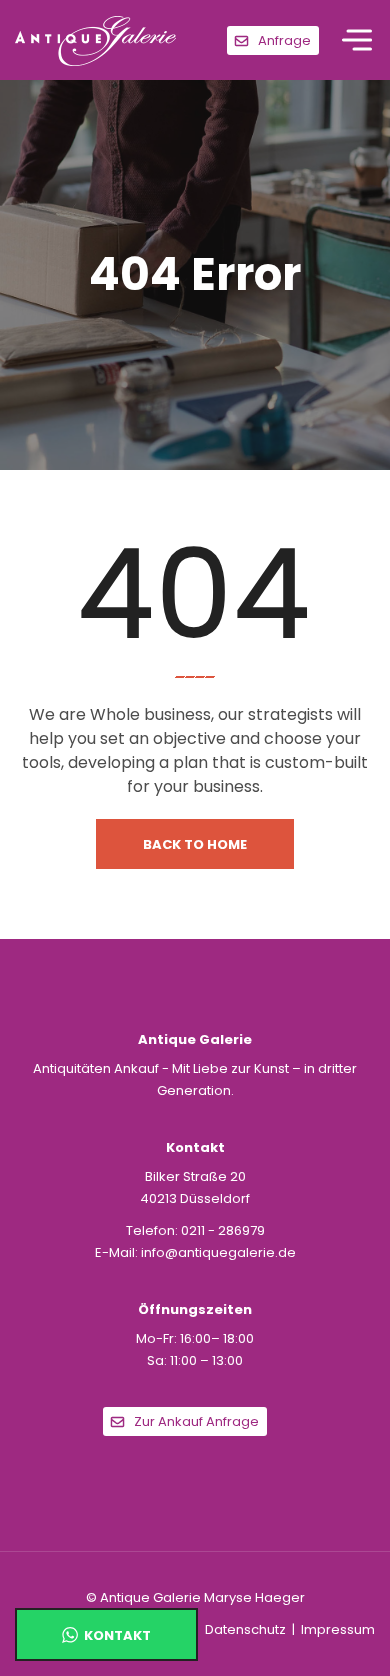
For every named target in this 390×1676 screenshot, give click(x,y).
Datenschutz (245, 1629)
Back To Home (195, 844)
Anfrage (284, 40)
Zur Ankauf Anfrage (196, 1421)
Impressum (338, 1629)
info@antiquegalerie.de (218, 1252)
